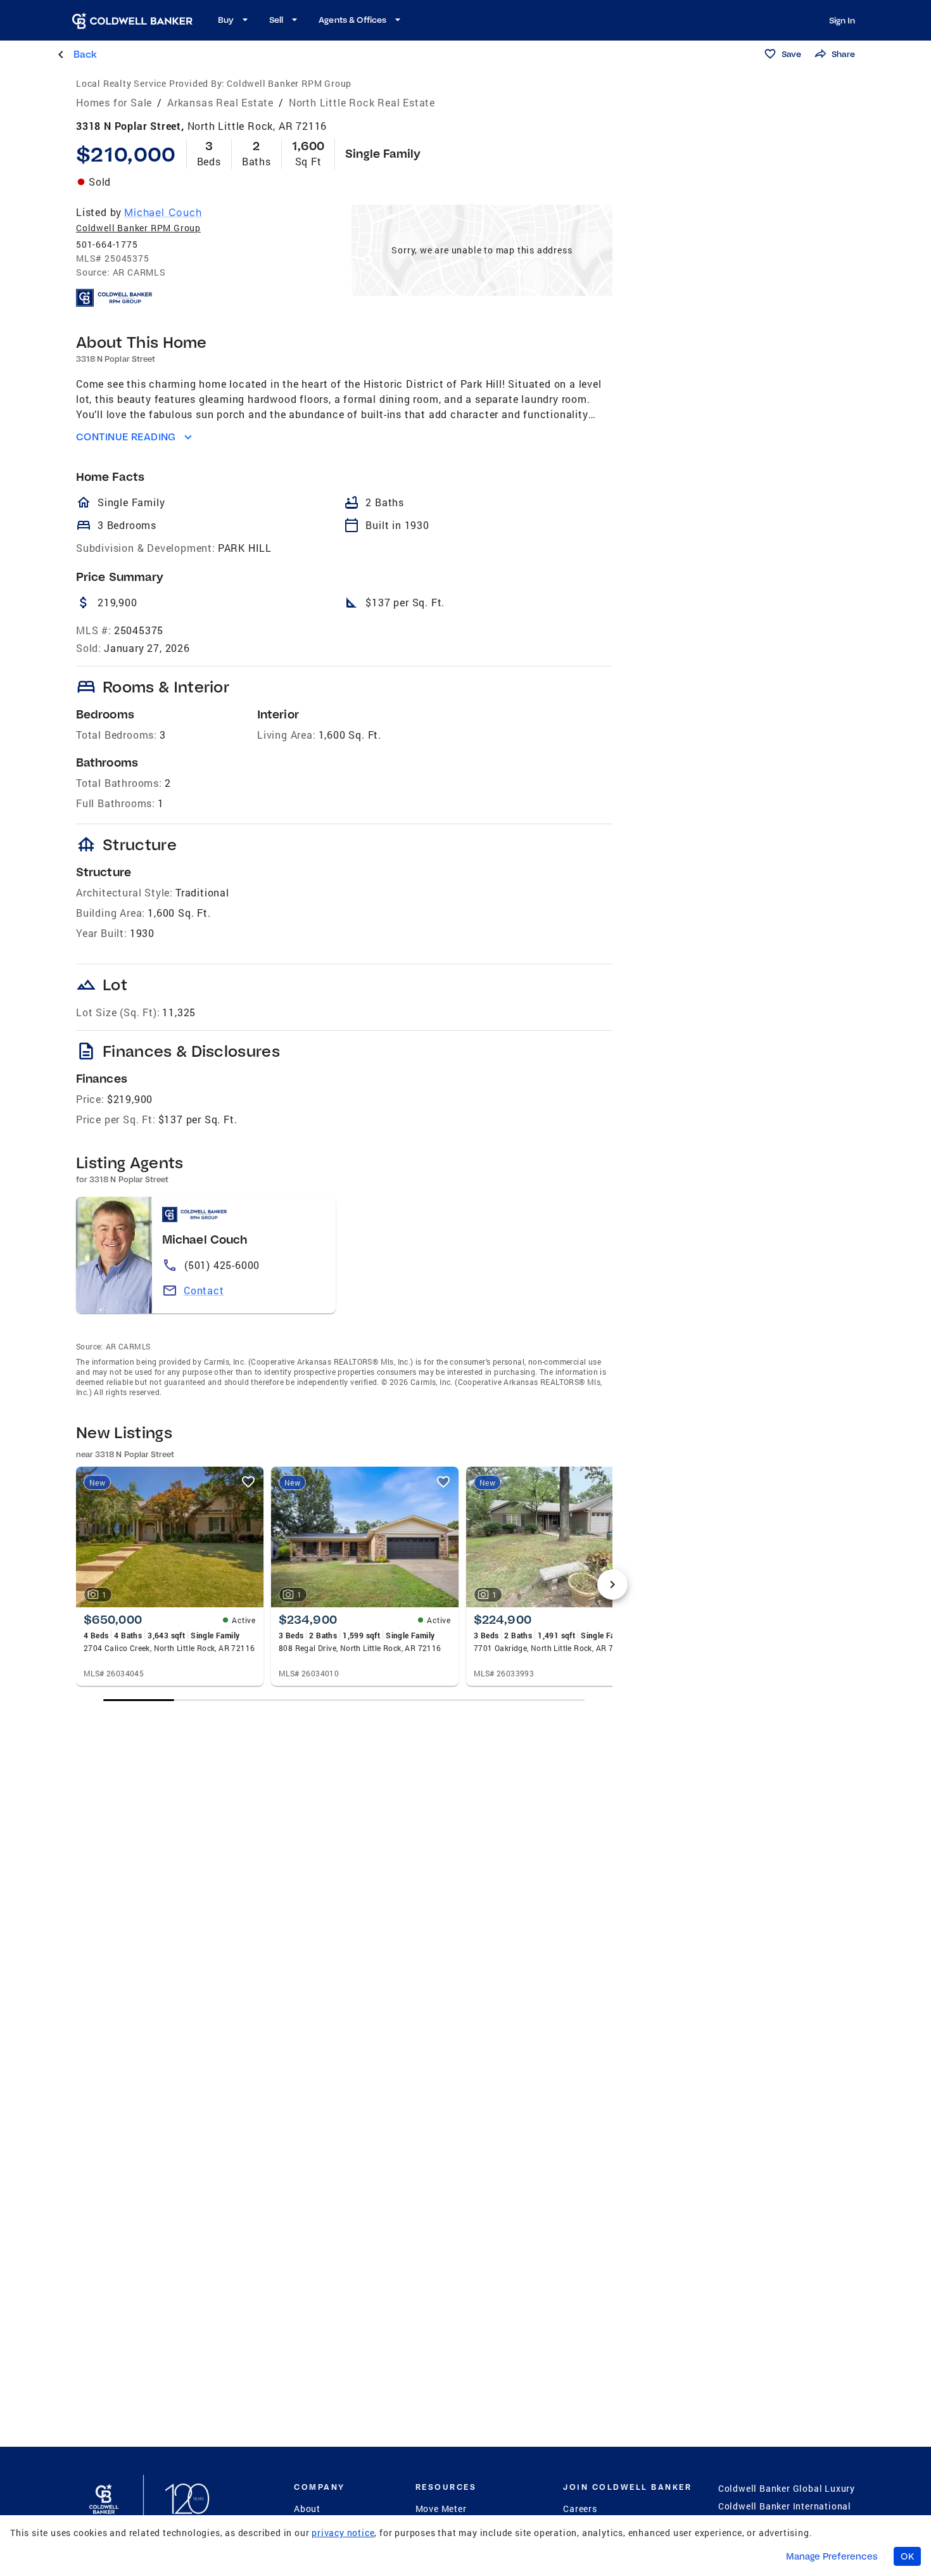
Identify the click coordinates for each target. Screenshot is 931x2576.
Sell (276, 20)
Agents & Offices (352, 20)
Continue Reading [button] (126, 437)
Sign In (842, 20)
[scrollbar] (344, 1700)
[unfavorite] (248, 1482)
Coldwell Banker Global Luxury (787, 2488)
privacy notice (343, 2533)
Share (843, 54)
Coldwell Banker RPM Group (138, 228)
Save (791, 54)
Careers (580, 2509)
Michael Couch (163, 212)
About (307, 2509)
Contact (204, 1290)
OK (907, 2556)
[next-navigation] (612, 1584)
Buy (226, 20)
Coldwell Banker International (785, 2506)
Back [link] (85, 54)
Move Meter (441, 2509)
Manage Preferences (832, 2556)
